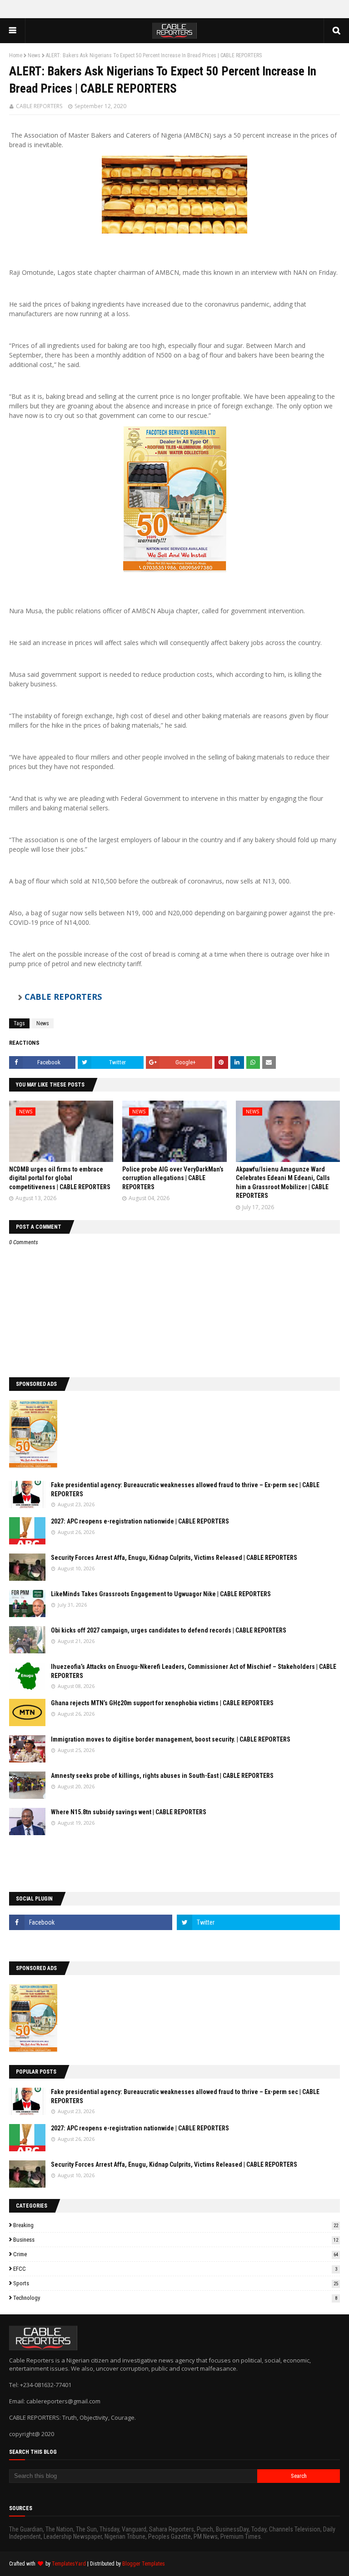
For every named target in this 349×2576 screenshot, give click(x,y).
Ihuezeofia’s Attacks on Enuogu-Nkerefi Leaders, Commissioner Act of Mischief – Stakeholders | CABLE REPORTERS (194, 1671)
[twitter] (258, 1922)
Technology (175, 2298)
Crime (176, 2254)
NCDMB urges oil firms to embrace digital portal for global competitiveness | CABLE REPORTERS (60, 1178)
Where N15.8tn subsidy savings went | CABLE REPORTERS (129, 1812)
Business (176, 2240)
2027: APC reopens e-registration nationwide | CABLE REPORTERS (140, 1521)
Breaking (176, 2225)
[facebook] (91, 1922)
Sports (176, 2283)
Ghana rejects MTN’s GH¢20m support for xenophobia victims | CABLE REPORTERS (162, 1703)
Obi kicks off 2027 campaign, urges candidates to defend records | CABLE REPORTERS (169, 1630)
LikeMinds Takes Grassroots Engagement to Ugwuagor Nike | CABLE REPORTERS (161, 1594)
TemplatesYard (69, 2564)
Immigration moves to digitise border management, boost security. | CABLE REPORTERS (171, 1739)
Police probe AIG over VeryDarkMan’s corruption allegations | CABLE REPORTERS (173, 1178)
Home (16, 55)
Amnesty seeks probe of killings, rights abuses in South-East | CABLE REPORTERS (162, 1776)
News (34, 55)
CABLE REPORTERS (39, 106)
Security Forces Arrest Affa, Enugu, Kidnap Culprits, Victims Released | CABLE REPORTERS (174, 1558)
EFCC (175, 2269)
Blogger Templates (144, 2564)
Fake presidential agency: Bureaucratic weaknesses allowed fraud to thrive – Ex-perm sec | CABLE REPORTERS (185, 1489)
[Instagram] (91, 1942)
